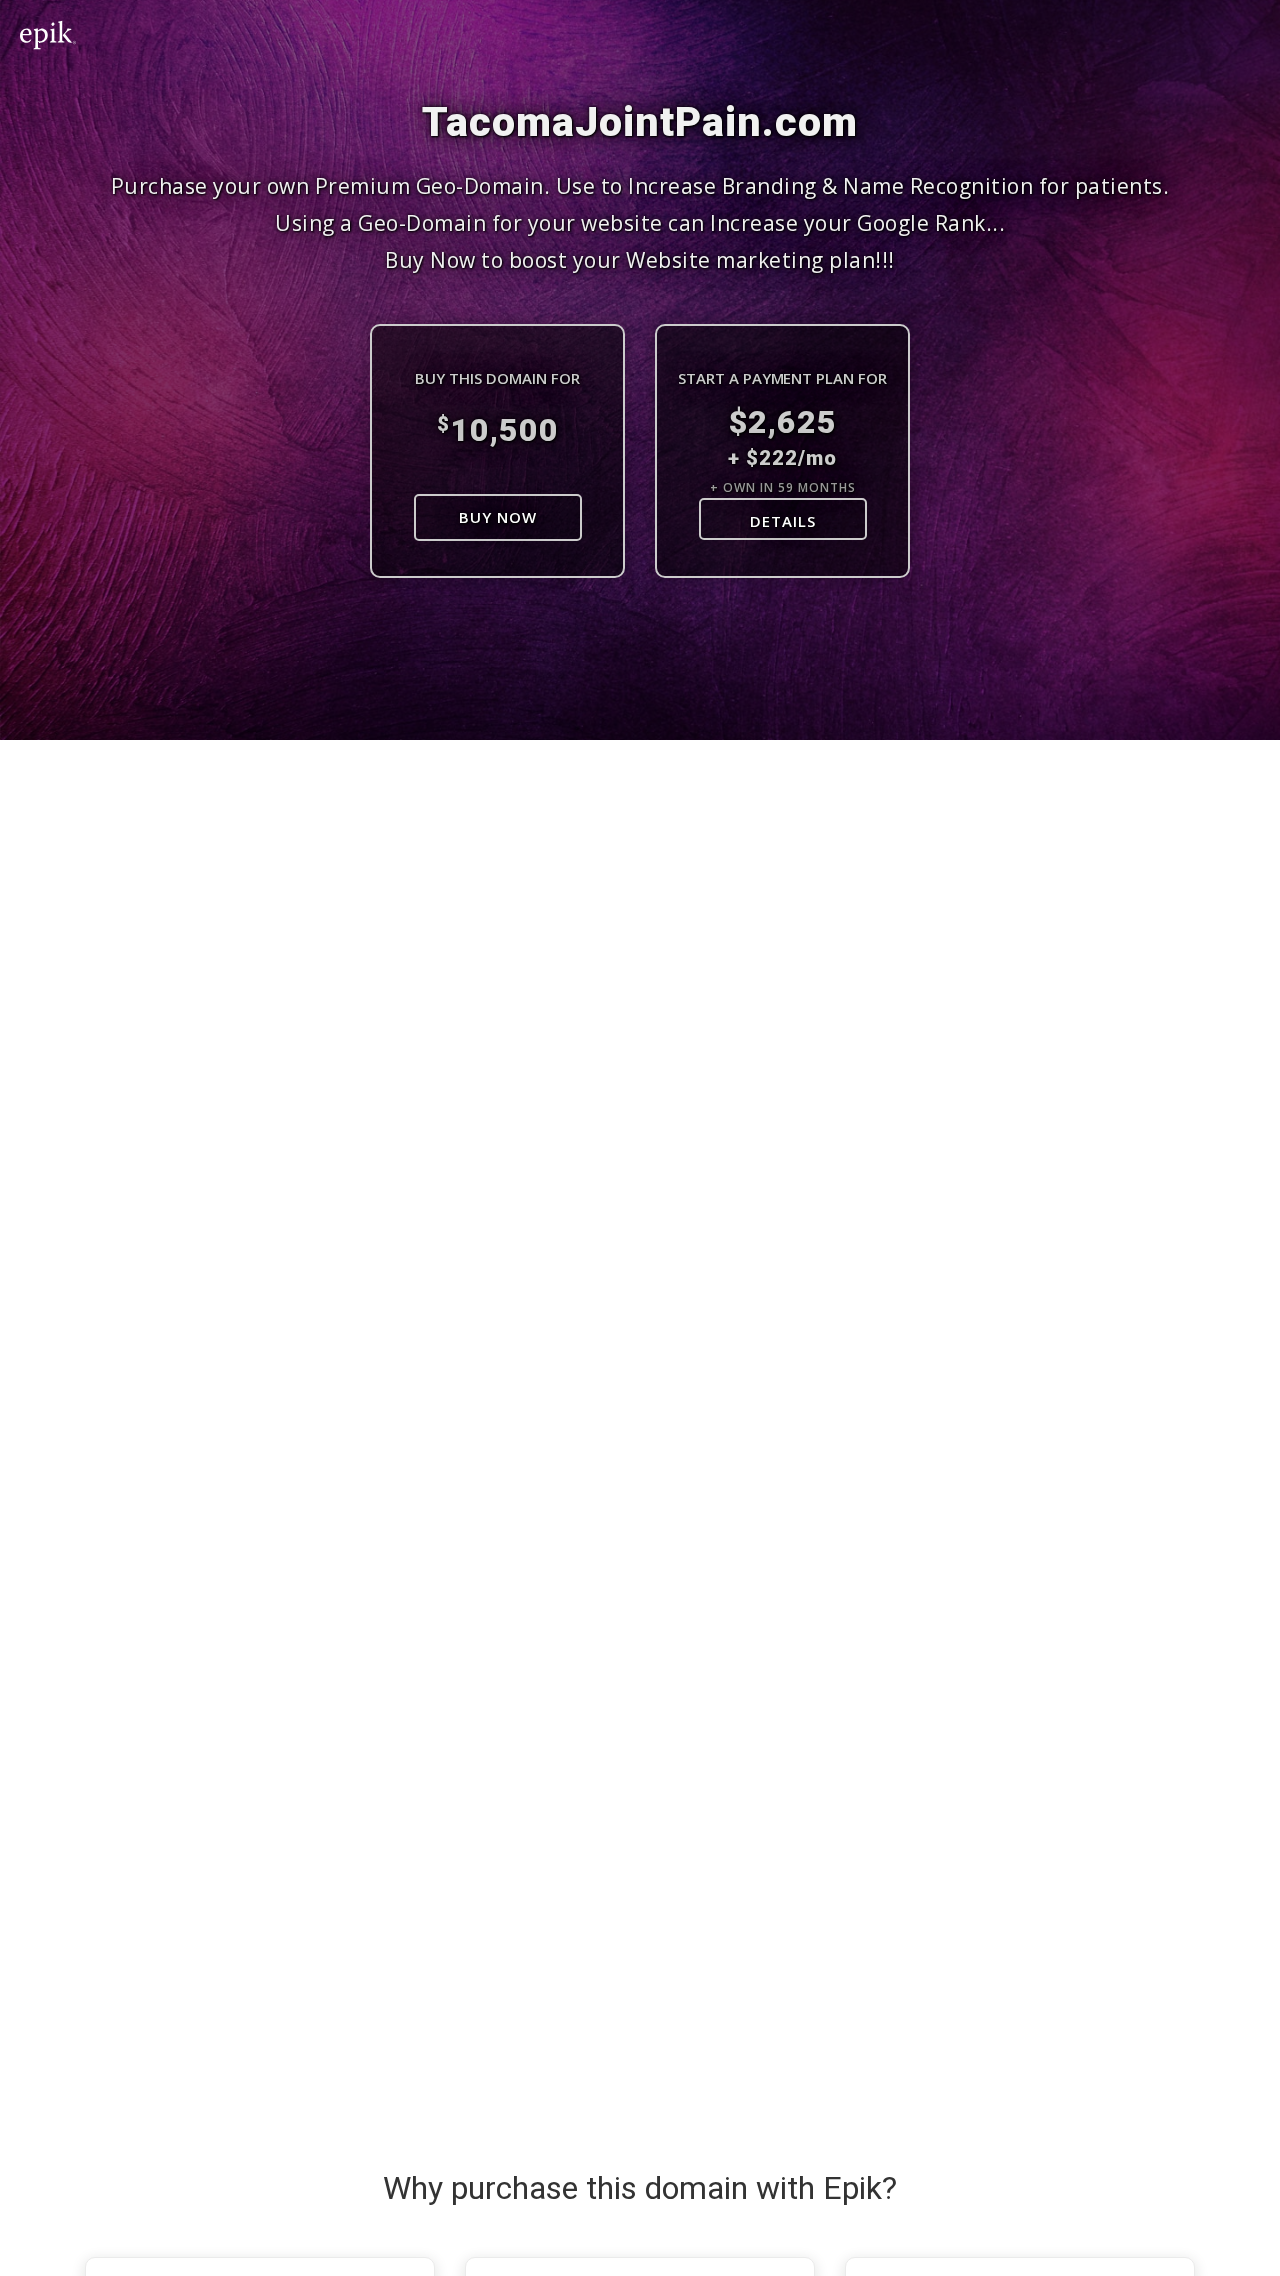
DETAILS (783, 521)
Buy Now (498, 517)
